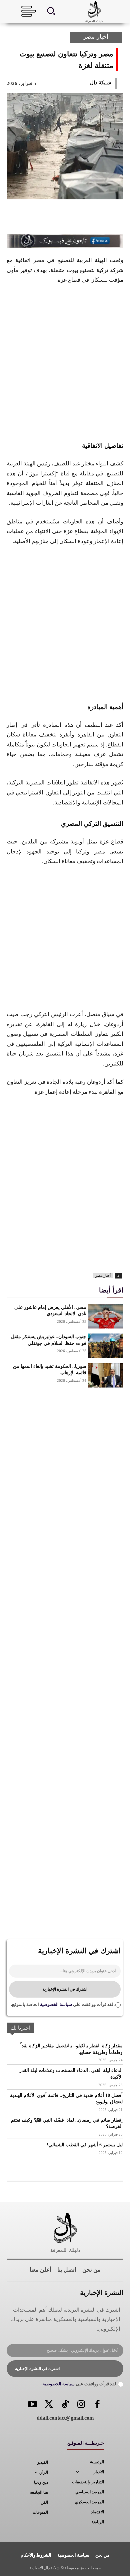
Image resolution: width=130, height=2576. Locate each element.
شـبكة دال (101, 83)
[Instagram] (81, 2405)
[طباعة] (32, 1255)
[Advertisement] (65, 362)
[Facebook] (113, 218)
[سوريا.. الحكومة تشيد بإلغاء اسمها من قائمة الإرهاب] (106, 1376)
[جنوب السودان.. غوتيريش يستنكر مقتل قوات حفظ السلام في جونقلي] (106, 1346)
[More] (25, 218)
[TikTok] (65, 2405)
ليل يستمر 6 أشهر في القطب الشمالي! (85, 2145)
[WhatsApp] (47, 218)
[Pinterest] (69, 218)
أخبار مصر (96, 37)
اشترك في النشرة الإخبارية (65, 1989)
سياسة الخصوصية (55, 2004)
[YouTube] (33, 2405)
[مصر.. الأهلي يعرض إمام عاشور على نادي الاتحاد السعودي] (106, 1317)
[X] (91, 218)
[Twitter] (49, 2405)
